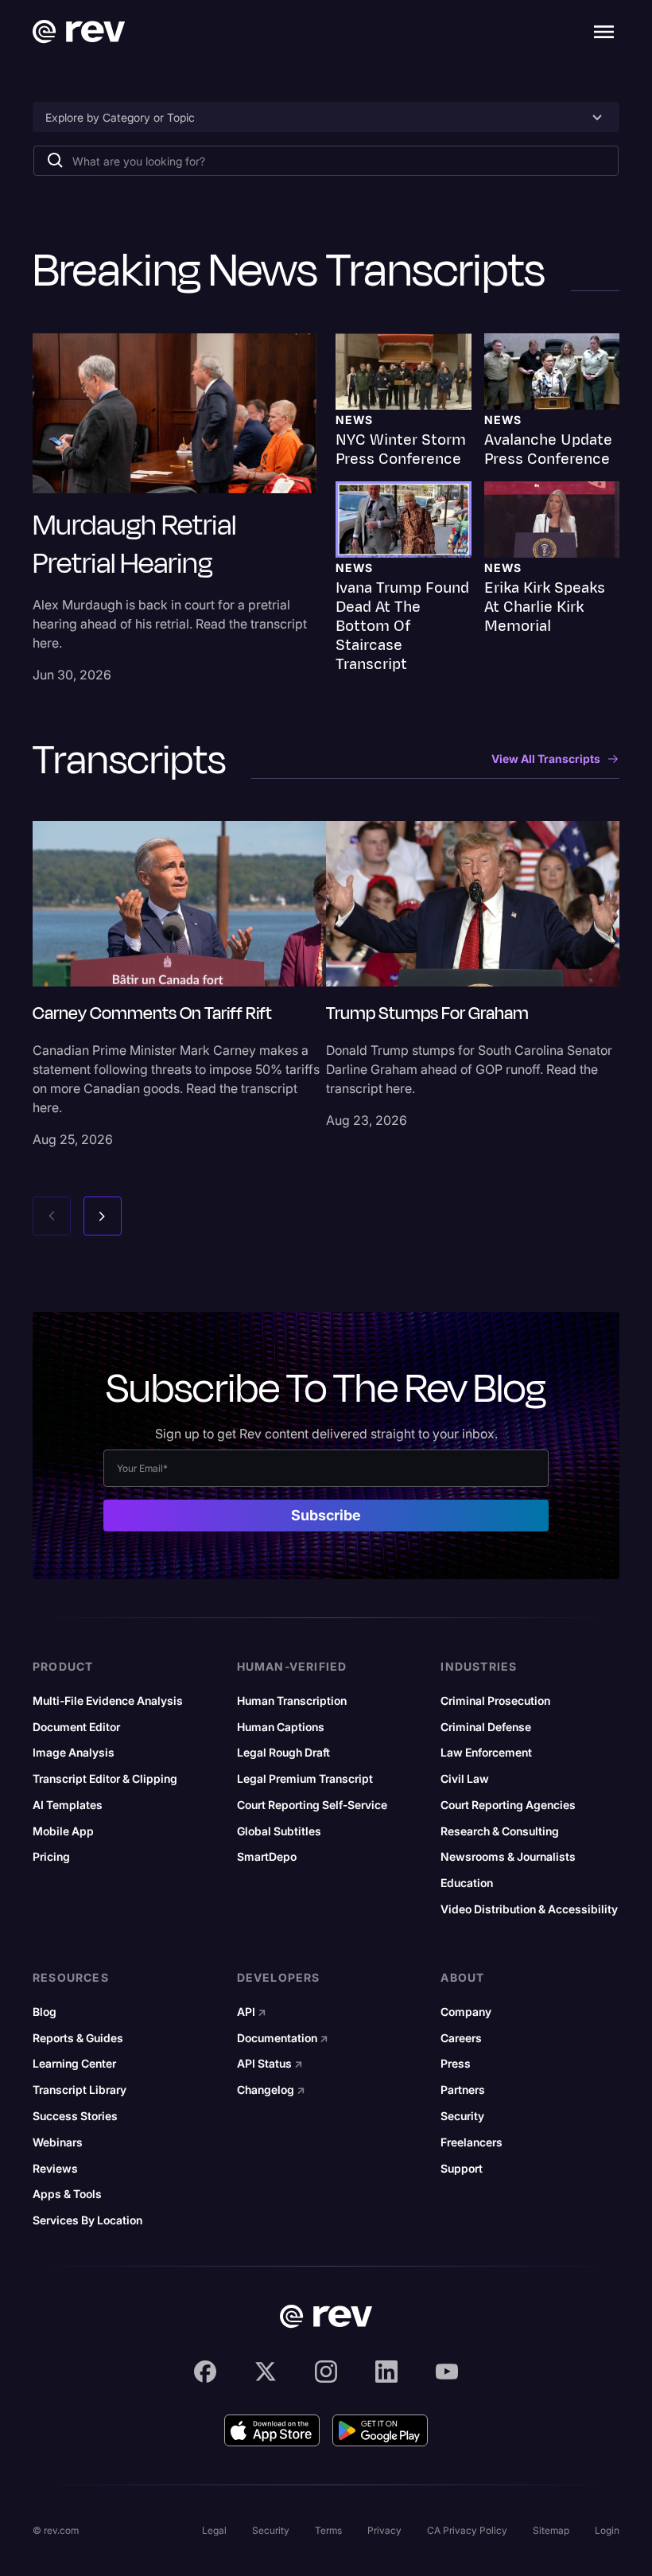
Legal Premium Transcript (305, 1779)
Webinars (58, 2142)
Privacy (384, 2530)
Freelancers (472, 2142)
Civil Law (465, 1779)
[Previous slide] (52, 1216)
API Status (270, 2064)
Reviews (55, 2169)
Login (607, 2530)
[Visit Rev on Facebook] (205, 2372)
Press (456, 2064)
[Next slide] (103, 1216)
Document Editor (76, 1727)
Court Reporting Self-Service (312, 1805)
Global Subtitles (279, 1831)
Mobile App (63, 1831)
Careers (461, 2038)
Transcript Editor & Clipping (105, 1779)
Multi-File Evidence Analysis (108, 1701)
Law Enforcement (486, 1753)
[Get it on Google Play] (380, 2430)
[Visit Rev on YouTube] (447, 2372)
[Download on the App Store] (272, 2430)
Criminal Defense (486, 1727)
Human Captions (281, 1727)
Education (467, 1883)
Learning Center (74, 2064)
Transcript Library (80, 2090)
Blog (45, 2012)
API (252, 2012)
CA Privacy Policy (467, 2530)
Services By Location (87, 2220)
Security (462, 2116)
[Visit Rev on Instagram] (326, 2372)
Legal (214, 2530)
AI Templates (68, 1805)
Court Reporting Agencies (508, 1805)
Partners (463, 2090)
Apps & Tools (67, 2194)
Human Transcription (292, 1701)
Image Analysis (74, 1753)
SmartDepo (267, 1857)
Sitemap (551, 2530)
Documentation (283, 2038)
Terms (328, 2530)
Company (466, 2012)
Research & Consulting (500, 1831)
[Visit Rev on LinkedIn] (386, 2372)
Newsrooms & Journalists (508, 1857)
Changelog (271, 2090)
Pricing (51, 1857)
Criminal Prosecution (495, 1701)
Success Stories (75, 2116)
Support (462, 2169)
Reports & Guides (78, 2038)
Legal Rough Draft (283, 1753)
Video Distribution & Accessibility (529, 1909)
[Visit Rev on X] (266, 2372)
